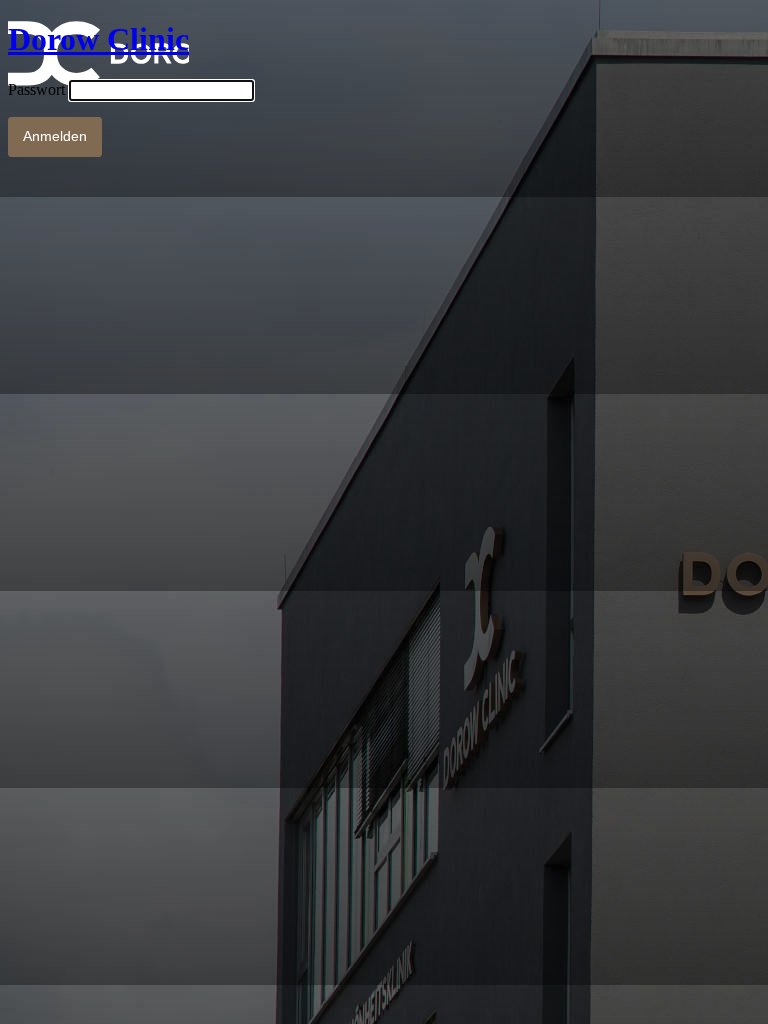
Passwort (36, 89)
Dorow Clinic (98, 39)
